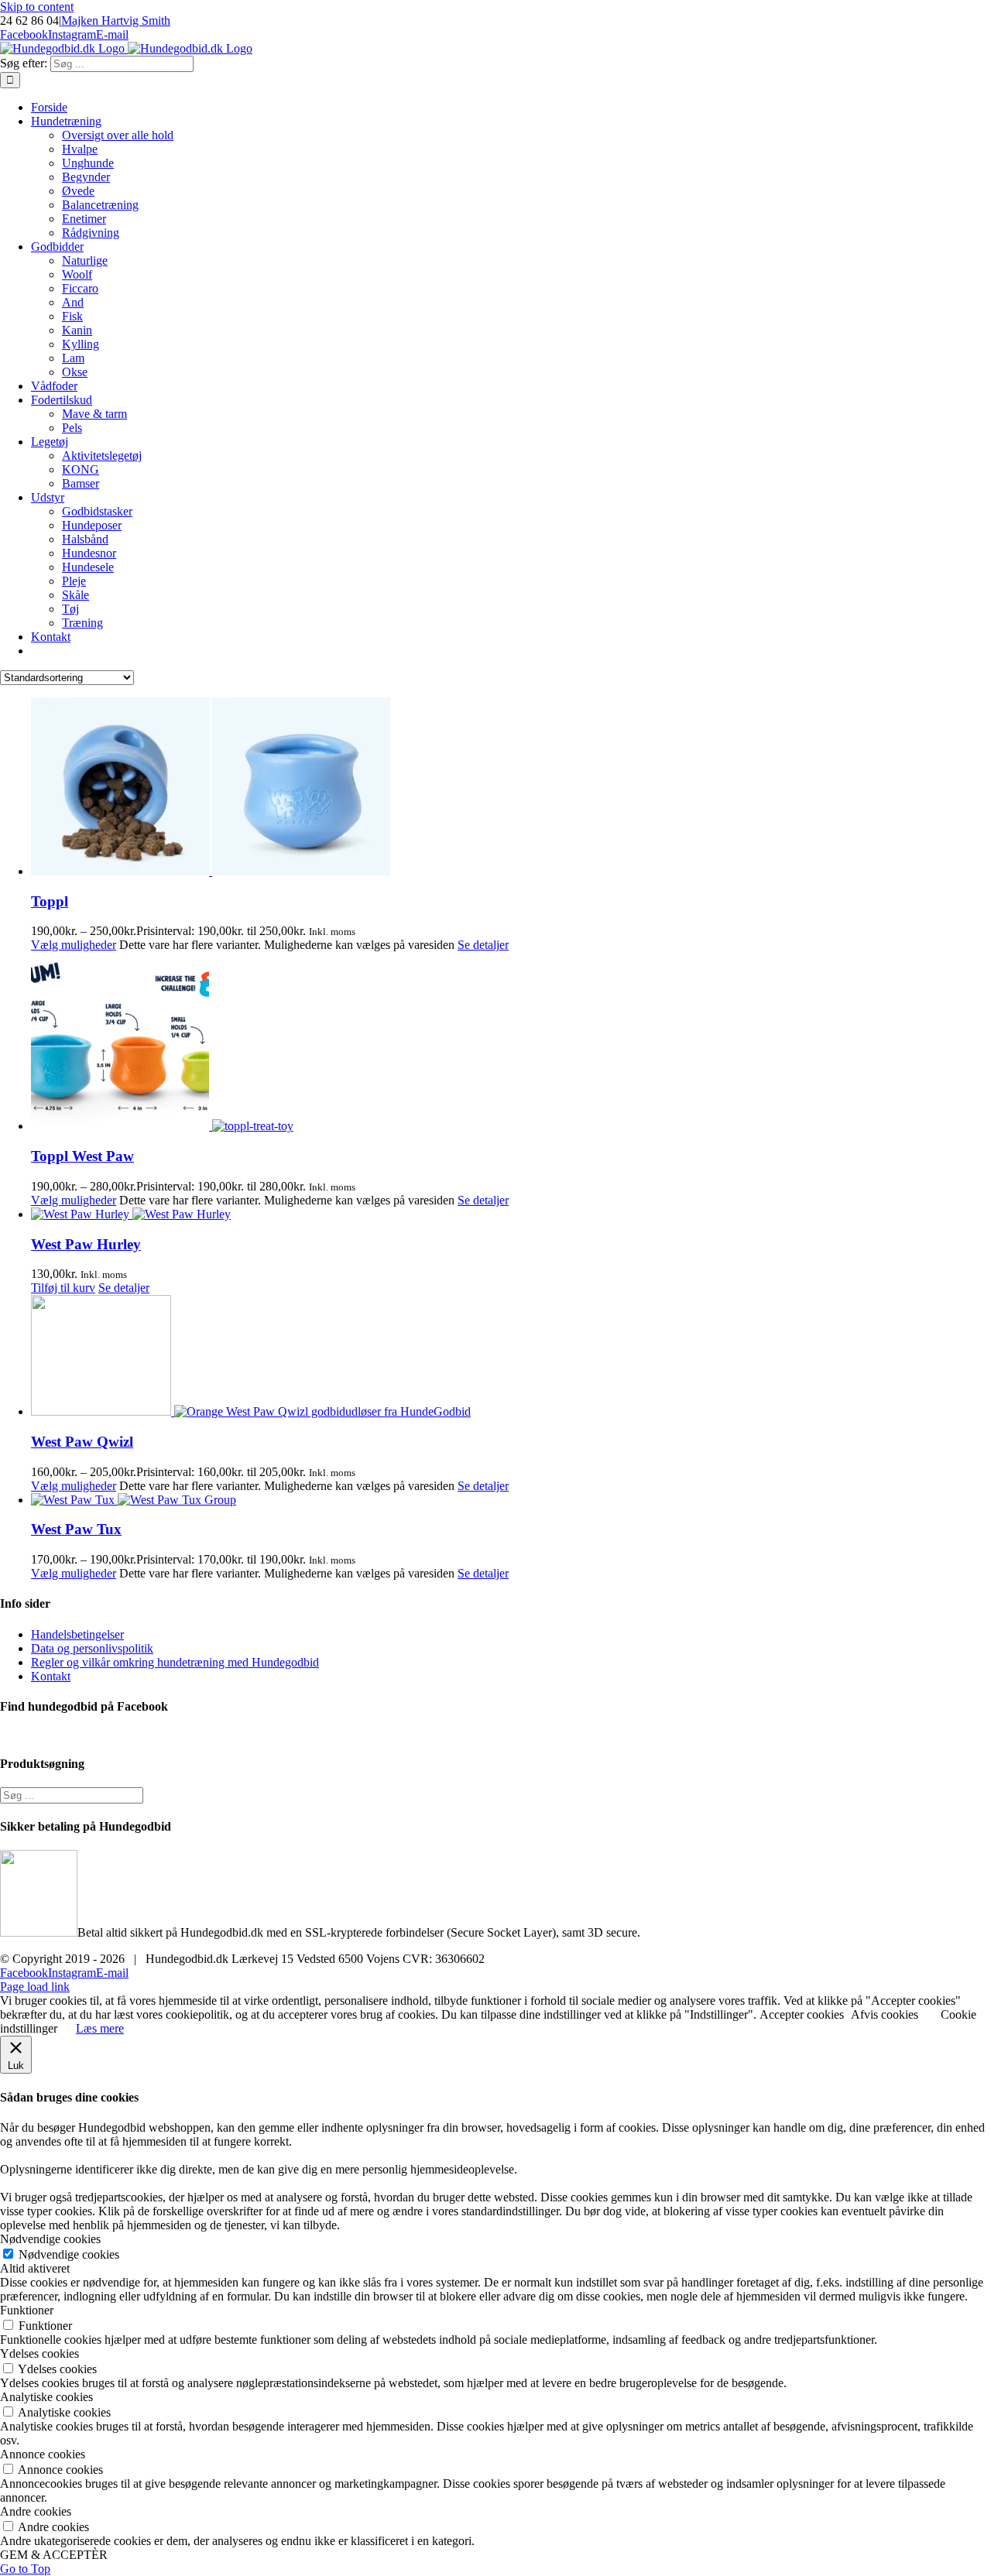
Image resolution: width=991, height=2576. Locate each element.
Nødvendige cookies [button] (50, 2239)
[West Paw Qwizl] (511, 1357)
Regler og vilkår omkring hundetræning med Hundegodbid (175, 1662)
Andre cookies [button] (36, 2511)
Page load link (35, 1987)
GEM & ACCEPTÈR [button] (54, 2555)
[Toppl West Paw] (511, 1043)
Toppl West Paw (82, 1156)
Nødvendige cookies (69, 2254)
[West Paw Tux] (511, 1500)
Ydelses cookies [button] (39, 2353)
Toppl (50, 901)
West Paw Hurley (86, 1244)
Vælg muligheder (74, 945)
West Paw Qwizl (82, 1442)
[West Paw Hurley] (511, 1214)
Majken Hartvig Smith (116, 21)
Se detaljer (483, 945)
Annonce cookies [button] (43, 2454)
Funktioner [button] (27, 2310)
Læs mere (100, 2028)
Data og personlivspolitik (92, 1648)
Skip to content (37, 7)
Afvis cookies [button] (885, 2014)
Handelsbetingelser (77, 1634)
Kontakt (51, 1676)
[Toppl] (511, 788)
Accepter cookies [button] (802, 2014)
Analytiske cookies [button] (46, 2397)
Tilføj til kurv (63, 1288)
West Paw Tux (76, 1529)
